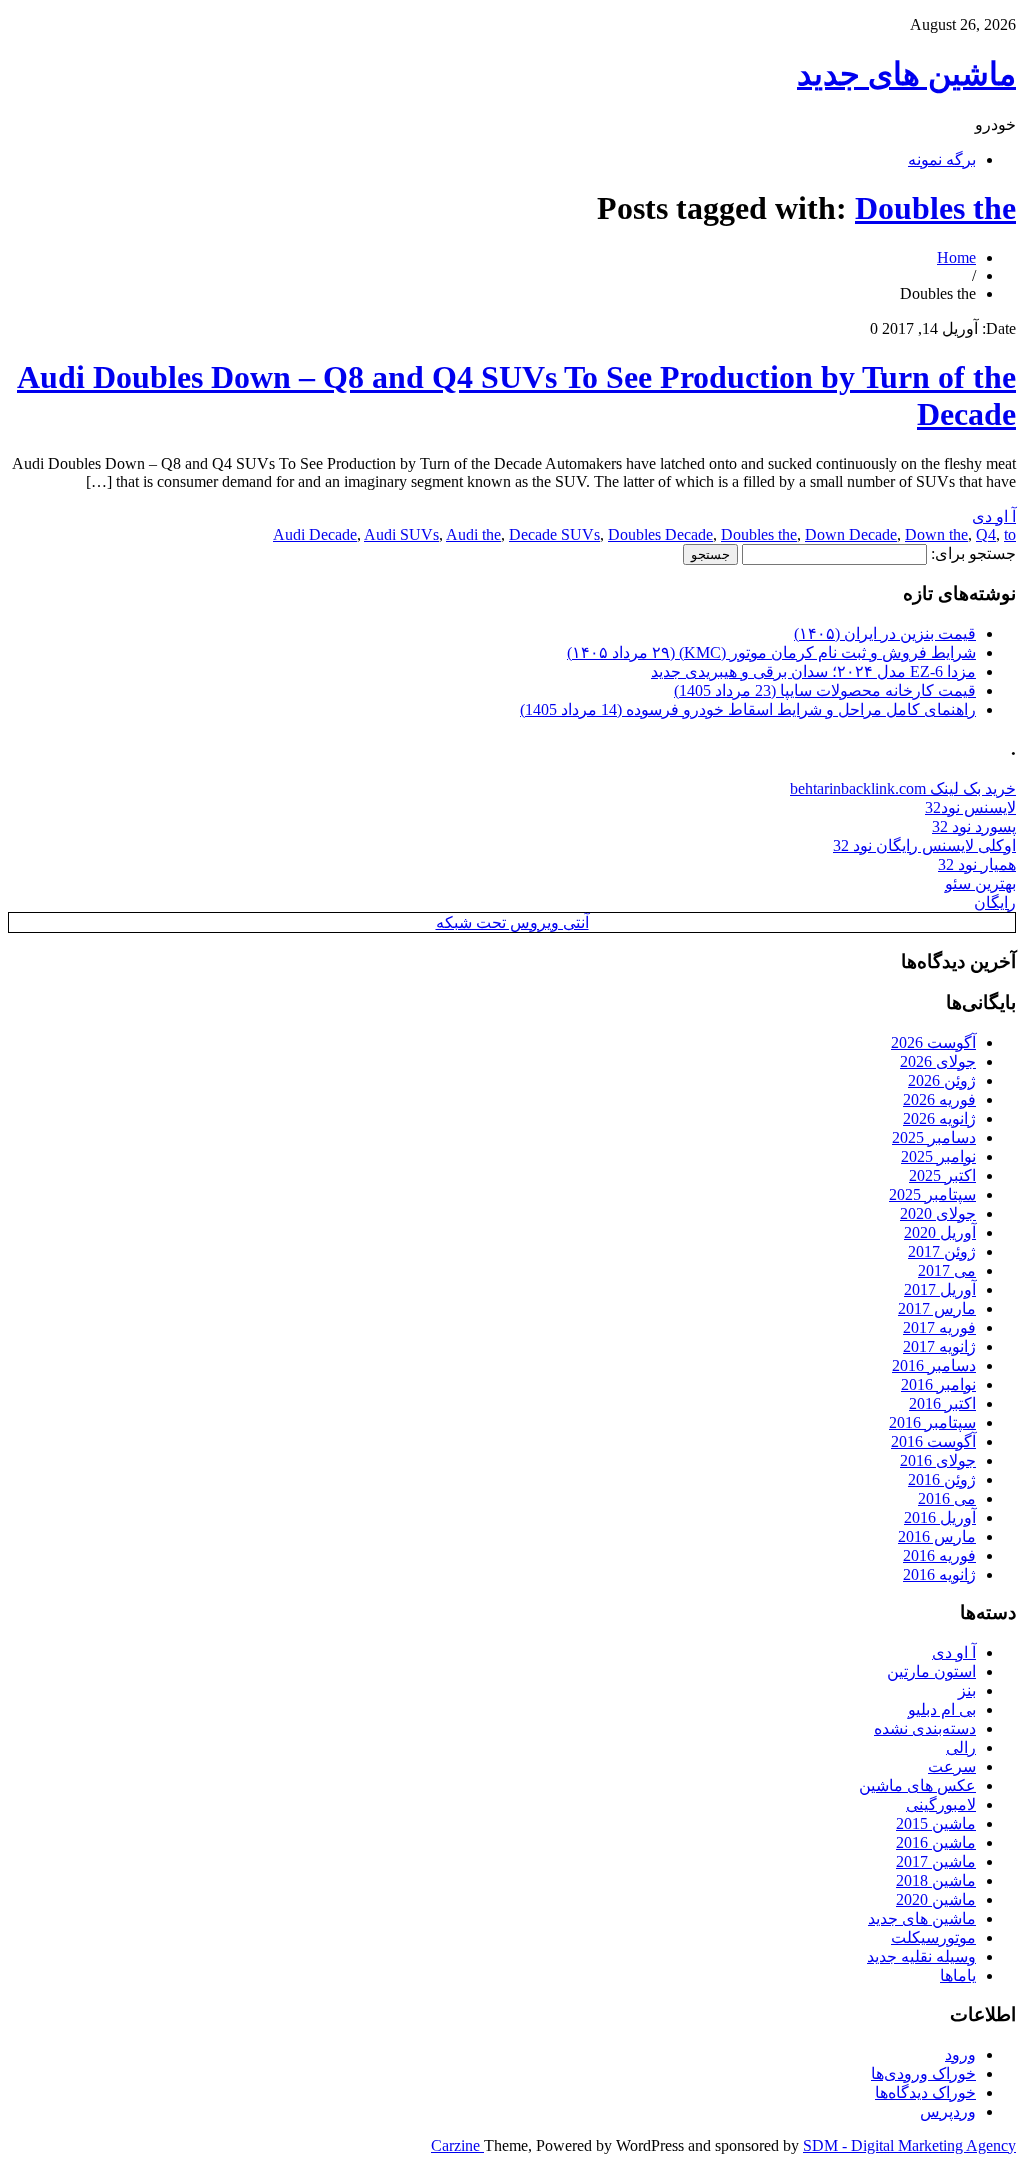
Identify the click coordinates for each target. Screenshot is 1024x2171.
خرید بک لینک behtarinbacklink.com (903, 788)
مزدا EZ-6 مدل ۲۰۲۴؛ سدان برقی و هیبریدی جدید (813, 671)
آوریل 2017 (940, 1289)
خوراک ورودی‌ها (923, 2073)
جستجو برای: (973, 553)
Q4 (986, 534)
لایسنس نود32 (970, 807)
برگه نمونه (942, 159)
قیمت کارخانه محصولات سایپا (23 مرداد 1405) (825, 690)
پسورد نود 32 (974, 826)
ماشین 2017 (936, 1861)
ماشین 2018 (936, 1880)
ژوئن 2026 (942, 1080)
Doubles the (935, 208)
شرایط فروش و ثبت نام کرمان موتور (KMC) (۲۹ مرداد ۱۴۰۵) (771, 652)
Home (956, 257)
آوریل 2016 (940, 1517)
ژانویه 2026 (939, 1118)
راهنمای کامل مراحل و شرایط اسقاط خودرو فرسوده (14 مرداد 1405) (748, 709)
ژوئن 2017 (942, 1251)
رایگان (995, 902)
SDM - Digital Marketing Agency (909, 2145)
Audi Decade (315, 534)
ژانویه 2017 (939, 1346)
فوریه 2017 (939, 1327)
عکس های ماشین (917, 1785)
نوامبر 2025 (938, 1156)
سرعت (952, 1766)
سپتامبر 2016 (932, 1422)
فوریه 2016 (939, 1555)
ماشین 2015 (936, 1823)
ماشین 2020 (936, 1899)
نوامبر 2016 (938, 1384)
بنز (967, 1690)
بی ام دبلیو (942, 1709)
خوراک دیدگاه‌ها (925, 2092)
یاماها (958, 1975)
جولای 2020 (938, 1213)
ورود (960, 2054)
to (1010, 534)
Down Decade (851, 534)
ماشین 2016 (936, 1842)
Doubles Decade (660, 534)
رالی (961, 1747)
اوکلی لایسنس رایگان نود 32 (924, 845)
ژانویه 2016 (939, 1574)
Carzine (457, 2145)
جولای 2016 (938, 1460)
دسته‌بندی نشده (925, 1728)
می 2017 (947, 1270)
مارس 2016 (937, 1536)
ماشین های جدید (906, 74)
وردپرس (948, 2111)
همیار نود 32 (977, 864)
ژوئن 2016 (942, 1479)
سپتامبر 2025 (932, 1194)
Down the (936, 534)
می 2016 (947, 1498)
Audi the (473, 534)
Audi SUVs (401, 534)
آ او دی (994, 516)
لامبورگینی (941, 1804)
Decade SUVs (554, 534)
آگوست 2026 (933, 1042)
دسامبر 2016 (934, 1365)
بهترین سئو (980, 883)
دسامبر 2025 (934, 1137)
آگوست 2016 (933, 1441)
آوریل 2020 (940, 1232)
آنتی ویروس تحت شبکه (512, 922)
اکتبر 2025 (942, 1175)
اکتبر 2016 (942, 1403)
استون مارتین (931, 1671)
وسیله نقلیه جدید (921, 1956)
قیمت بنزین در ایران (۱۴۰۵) (885, 633)
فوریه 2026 (939, 1099)
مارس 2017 (937, 1308)
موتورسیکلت (933, 1937)
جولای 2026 (938, 1061)
